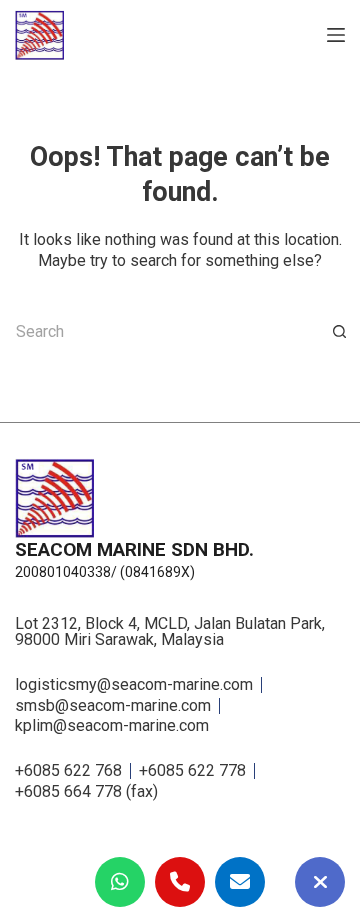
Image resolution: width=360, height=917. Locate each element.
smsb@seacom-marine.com (113, 706)
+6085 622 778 (192, 771)
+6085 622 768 (68, 771)
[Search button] (340, 332)
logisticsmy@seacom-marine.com (134, 685)
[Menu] (336, 35)
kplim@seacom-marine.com (112, 726)
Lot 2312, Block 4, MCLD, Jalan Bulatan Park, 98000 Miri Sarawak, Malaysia (170, 632)
